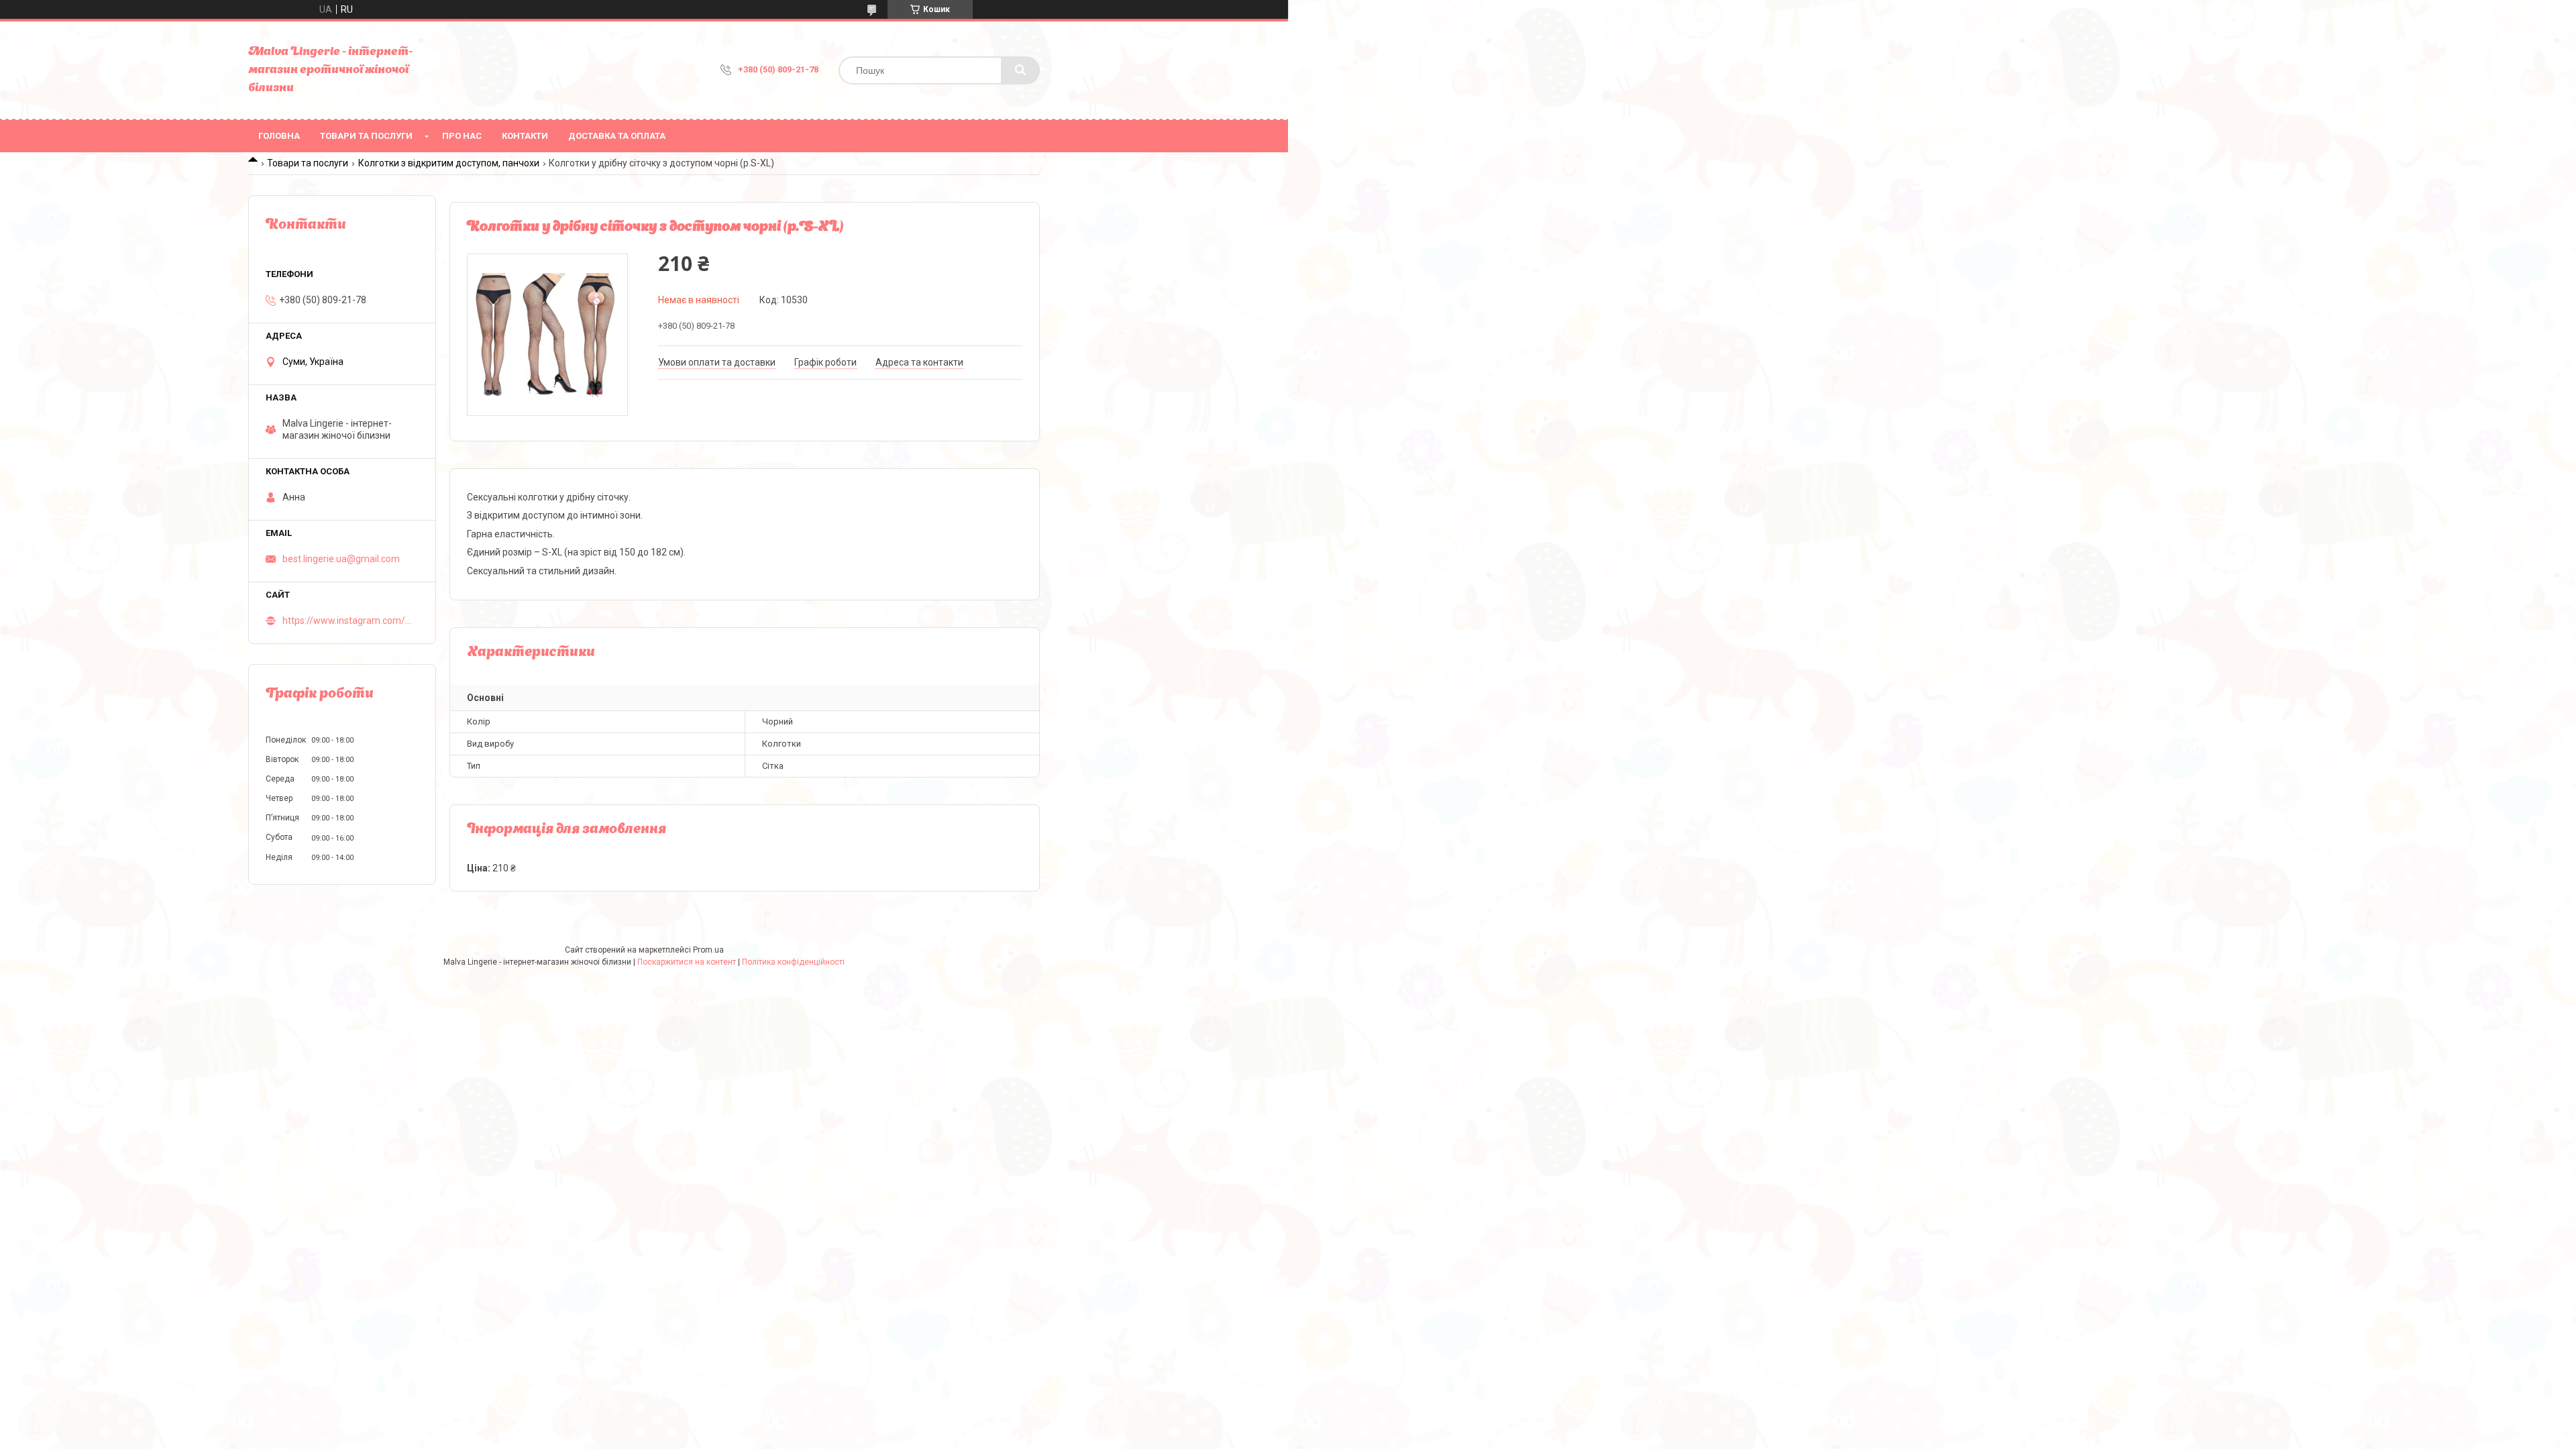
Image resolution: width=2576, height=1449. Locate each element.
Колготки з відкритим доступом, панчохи (449, 163)
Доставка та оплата (617, 136)
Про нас (462, 136)
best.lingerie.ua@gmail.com (341, 559)
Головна (279, 136)
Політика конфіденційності (793, 962)
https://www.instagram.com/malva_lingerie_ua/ (351, 621)
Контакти (525, 136)
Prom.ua (708, 950)
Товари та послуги (366, 136)
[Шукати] (1020, 70)
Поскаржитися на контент (687, 962)
